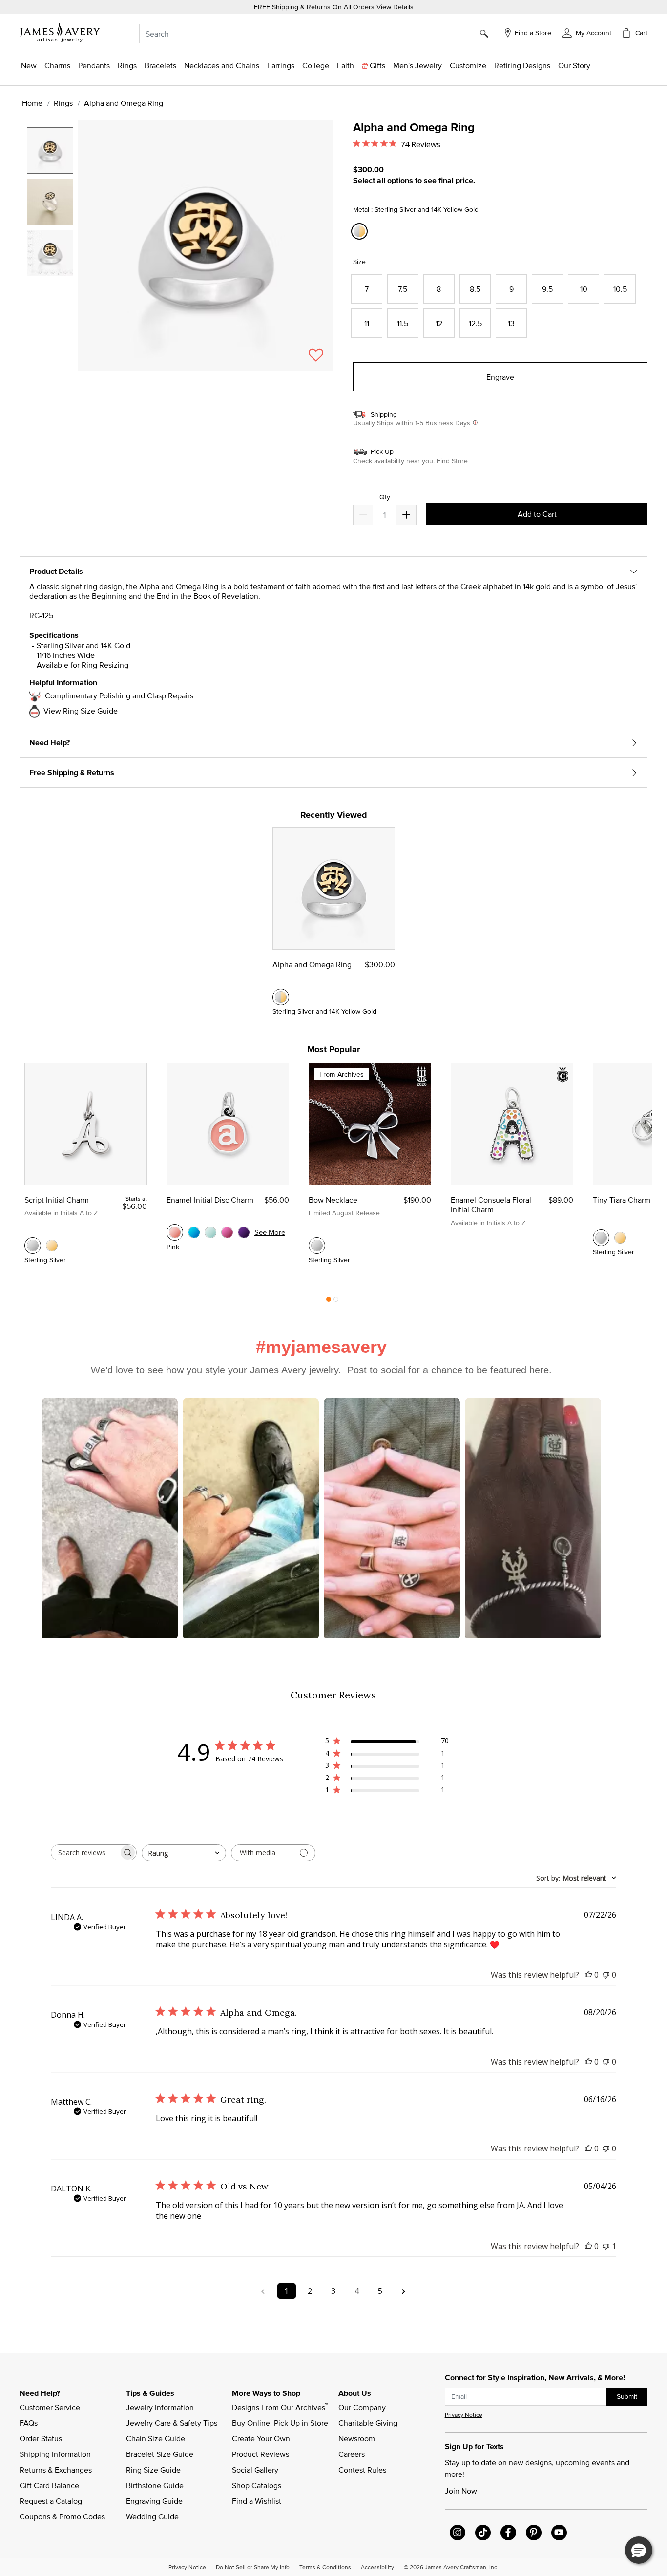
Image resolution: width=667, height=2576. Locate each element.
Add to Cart (537, 514)
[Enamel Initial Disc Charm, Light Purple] (244, 1232)
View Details (395, 7)
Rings (63, 103)
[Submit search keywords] (488, 34)
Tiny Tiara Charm (622, 1200)
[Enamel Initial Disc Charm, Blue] (194, 1232)
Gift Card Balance (49, 2485)
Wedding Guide (152, 2516)
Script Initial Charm (57, 1200)
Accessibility (377, 2567)
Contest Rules (362, 2470)
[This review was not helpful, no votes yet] (606, 1975)
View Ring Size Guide (81, 711)
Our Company (362, 2407)
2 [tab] (336, 1302)
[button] (587, 32)
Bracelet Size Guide (160, 2454)
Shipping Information (55, 2454)
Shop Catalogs (257, 2485)
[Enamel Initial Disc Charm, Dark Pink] (227, 1232)
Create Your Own (261, 2438)
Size (359, 262)
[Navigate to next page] (404, 2291)
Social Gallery (255, 2470)
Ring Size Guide (153, 2470)
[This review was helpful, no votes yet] (588, 1975)
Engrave (500, 377)
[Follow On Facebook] (508, 2533)
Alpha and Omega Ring (312, 964)
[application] (179, 254)
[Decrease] (406, 515)
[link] (316, 65)
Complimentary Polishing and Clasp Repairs (119, 695)
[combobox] (317, 34)
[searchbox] (85, 1852)
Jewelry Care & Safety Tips (172, 2423)
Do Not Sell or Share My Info (253, 2567)
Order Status (41, 2438)
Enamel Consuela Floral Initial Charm (491, 1205)
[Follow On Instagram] (458, 2533)
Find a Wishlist (257, 2501)
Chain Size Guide (156, 2438)
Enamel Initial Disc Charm (210, 1200)
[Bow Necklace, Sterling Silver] (317, 1246)
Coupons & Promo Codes (62, 2516)
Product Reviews (261, 2454)
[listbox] (51, 241)
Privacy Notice (464, 2415)
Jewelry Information (160, 2407)
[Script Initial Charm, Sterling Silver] (33, 1246)
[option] (50, 151)
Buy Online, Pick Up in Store (280, 2423)
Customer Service (50, 2407)
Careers (352, 2454)
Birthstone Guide (155, 2485)
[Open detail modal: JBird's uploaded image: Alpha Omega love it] (533, 1519)
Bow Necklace (333, 1200)
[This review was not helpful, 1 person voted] (606, 2246)
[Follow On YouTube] (559, 2533)
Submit (627, 2396)
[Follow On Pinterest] (534, 2533)
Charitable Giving (368, 2423)
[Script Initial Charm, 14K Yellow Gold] (52, 1246)
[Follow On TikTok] (483, 2533)
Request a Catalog (51, 2501)
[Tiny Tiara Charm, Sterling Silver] (601, 1238)
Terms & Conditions (325, 2567)
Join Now (461, 2491)
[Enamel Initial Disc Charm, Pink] (175, 1232)
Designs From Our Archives (280, 2407)
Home (32, 103)
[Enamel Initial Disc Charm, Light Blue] (210, 1232)
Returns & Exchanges (56, 2470)
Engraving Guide (154, 2501)
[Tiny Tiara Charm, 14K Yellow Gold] (620, 1238)
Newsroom (357, 2438)
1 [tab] (329, 1302)
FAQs (29, 2423)
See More (270, 1232)
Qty (385, 497)
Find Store (452, 461)
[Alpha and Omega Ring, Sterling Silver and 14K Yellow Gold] (281, 997)
